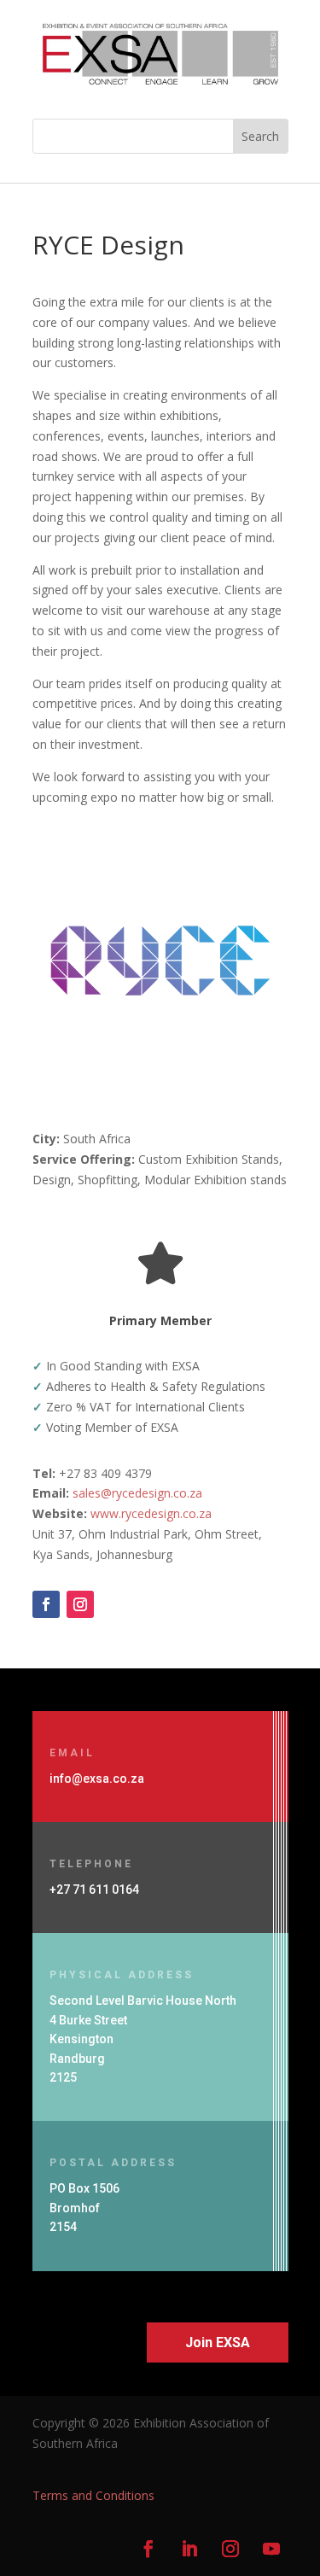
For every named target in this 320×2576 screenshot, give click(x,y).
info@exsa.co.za (97, 1779)
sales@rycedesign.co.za (137, 1493)
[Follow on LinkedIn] (189, 2549)
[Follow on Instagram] (80, 1604)
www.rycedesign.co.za (151, 1513)
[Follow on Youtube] (271, 2549)
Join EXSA (218, 2342)
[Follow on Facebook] (46, 1604)
